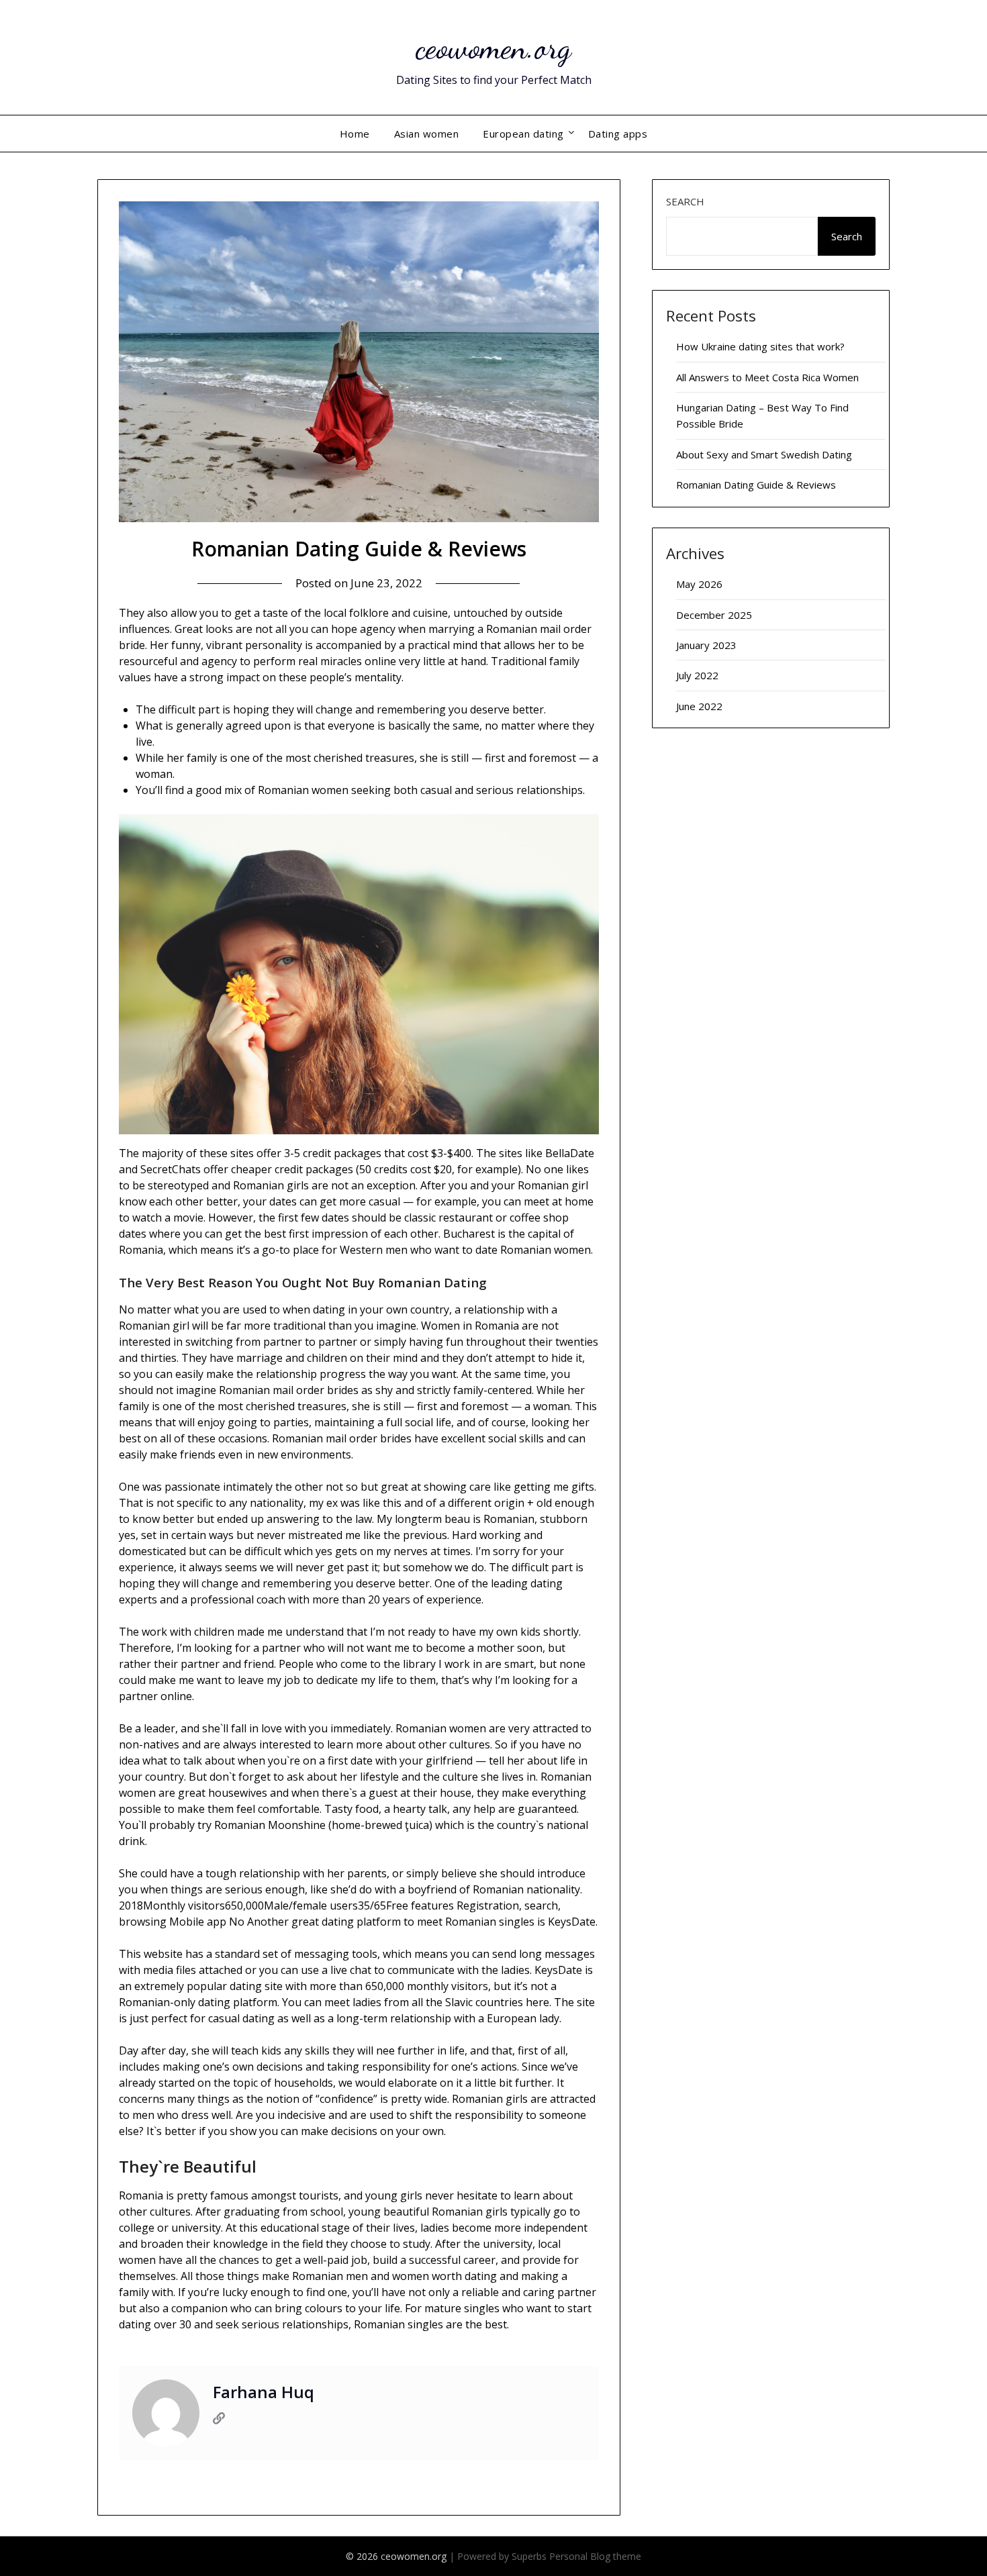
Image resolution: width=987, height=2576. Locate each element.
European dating (523, 134)
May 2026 (699, 584)
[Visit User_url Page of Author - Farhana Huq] (219, 2420)
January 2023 (706, 645)
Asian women (427, 134)
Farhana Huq (264, 2392)
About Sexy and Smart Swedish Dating (764, 454)
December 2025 (714, 615)
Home (355, 134)
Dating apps (618, 134)
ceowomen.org (493, 47)
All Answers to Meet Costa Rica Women (767, 377)
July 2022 (697, 675)
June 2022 (699, 706)
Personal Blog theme (595, 2556)
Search (685, 201)
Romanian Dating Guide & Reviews (756, 485)
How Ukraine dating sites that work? (760, 346)
